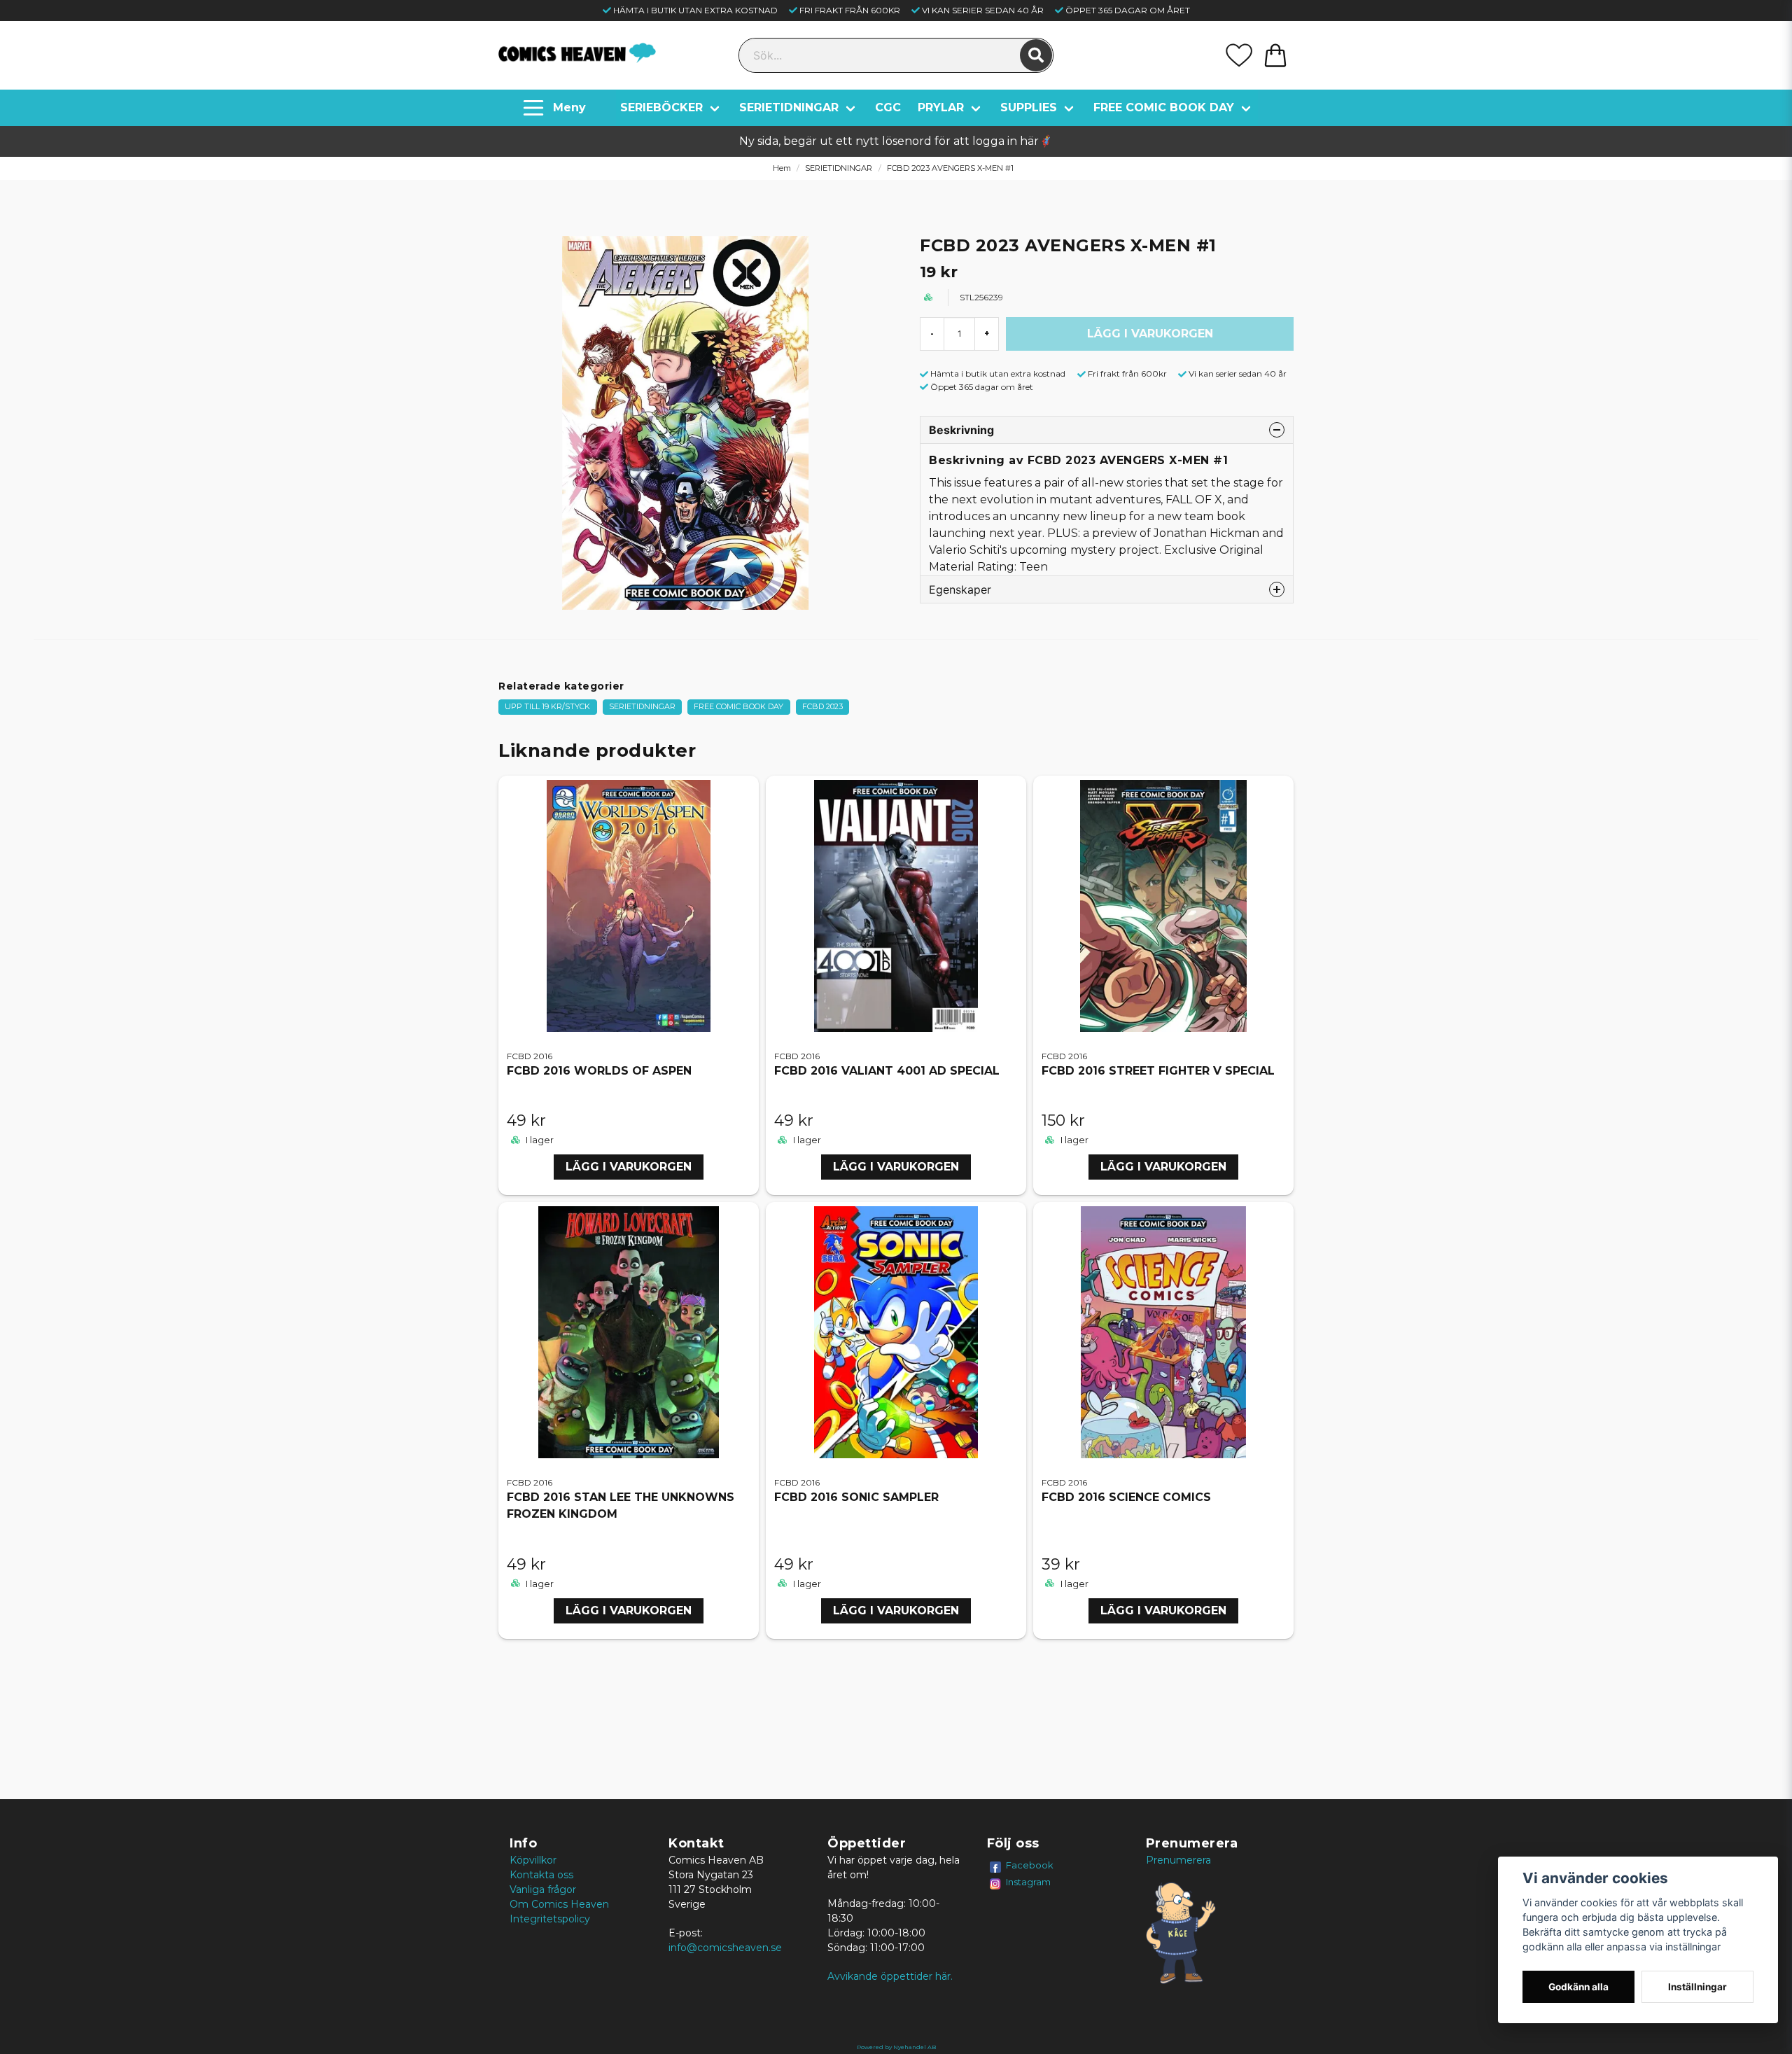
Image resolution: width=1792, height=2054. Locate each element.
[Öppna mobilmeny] (556, 108)
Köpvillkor (533, 1860)
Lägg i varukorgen (629, 1167)
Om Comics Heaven (559, 1904)
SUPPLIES (1029, 107)
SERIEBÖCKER (661, 107)
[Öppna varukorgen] (1275, 55)
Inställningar (1697, 1987)
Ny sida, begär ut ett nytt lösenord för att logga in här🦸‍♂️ (896, 141)
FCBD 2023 (822, 706)
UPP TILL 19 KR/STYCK (547, 706)
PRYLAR (941, 107)
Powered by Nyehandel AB (896, 2047)
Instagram (1028, 1882)
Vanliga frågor (543, 1889)
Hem (782, 168)
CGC (888, 107)
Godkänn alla (1578, 1987)
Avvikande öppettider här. (890, 1976)
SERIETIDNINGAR (789, 107)
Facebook (1030, 1865)
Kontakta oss (541, 1875)
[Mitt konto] (1239, 55)
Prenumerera (1178, 1860)
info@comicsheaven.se (725, 1948)
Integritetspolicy (550, 1919)
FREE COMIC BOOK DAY (1164, 107)
